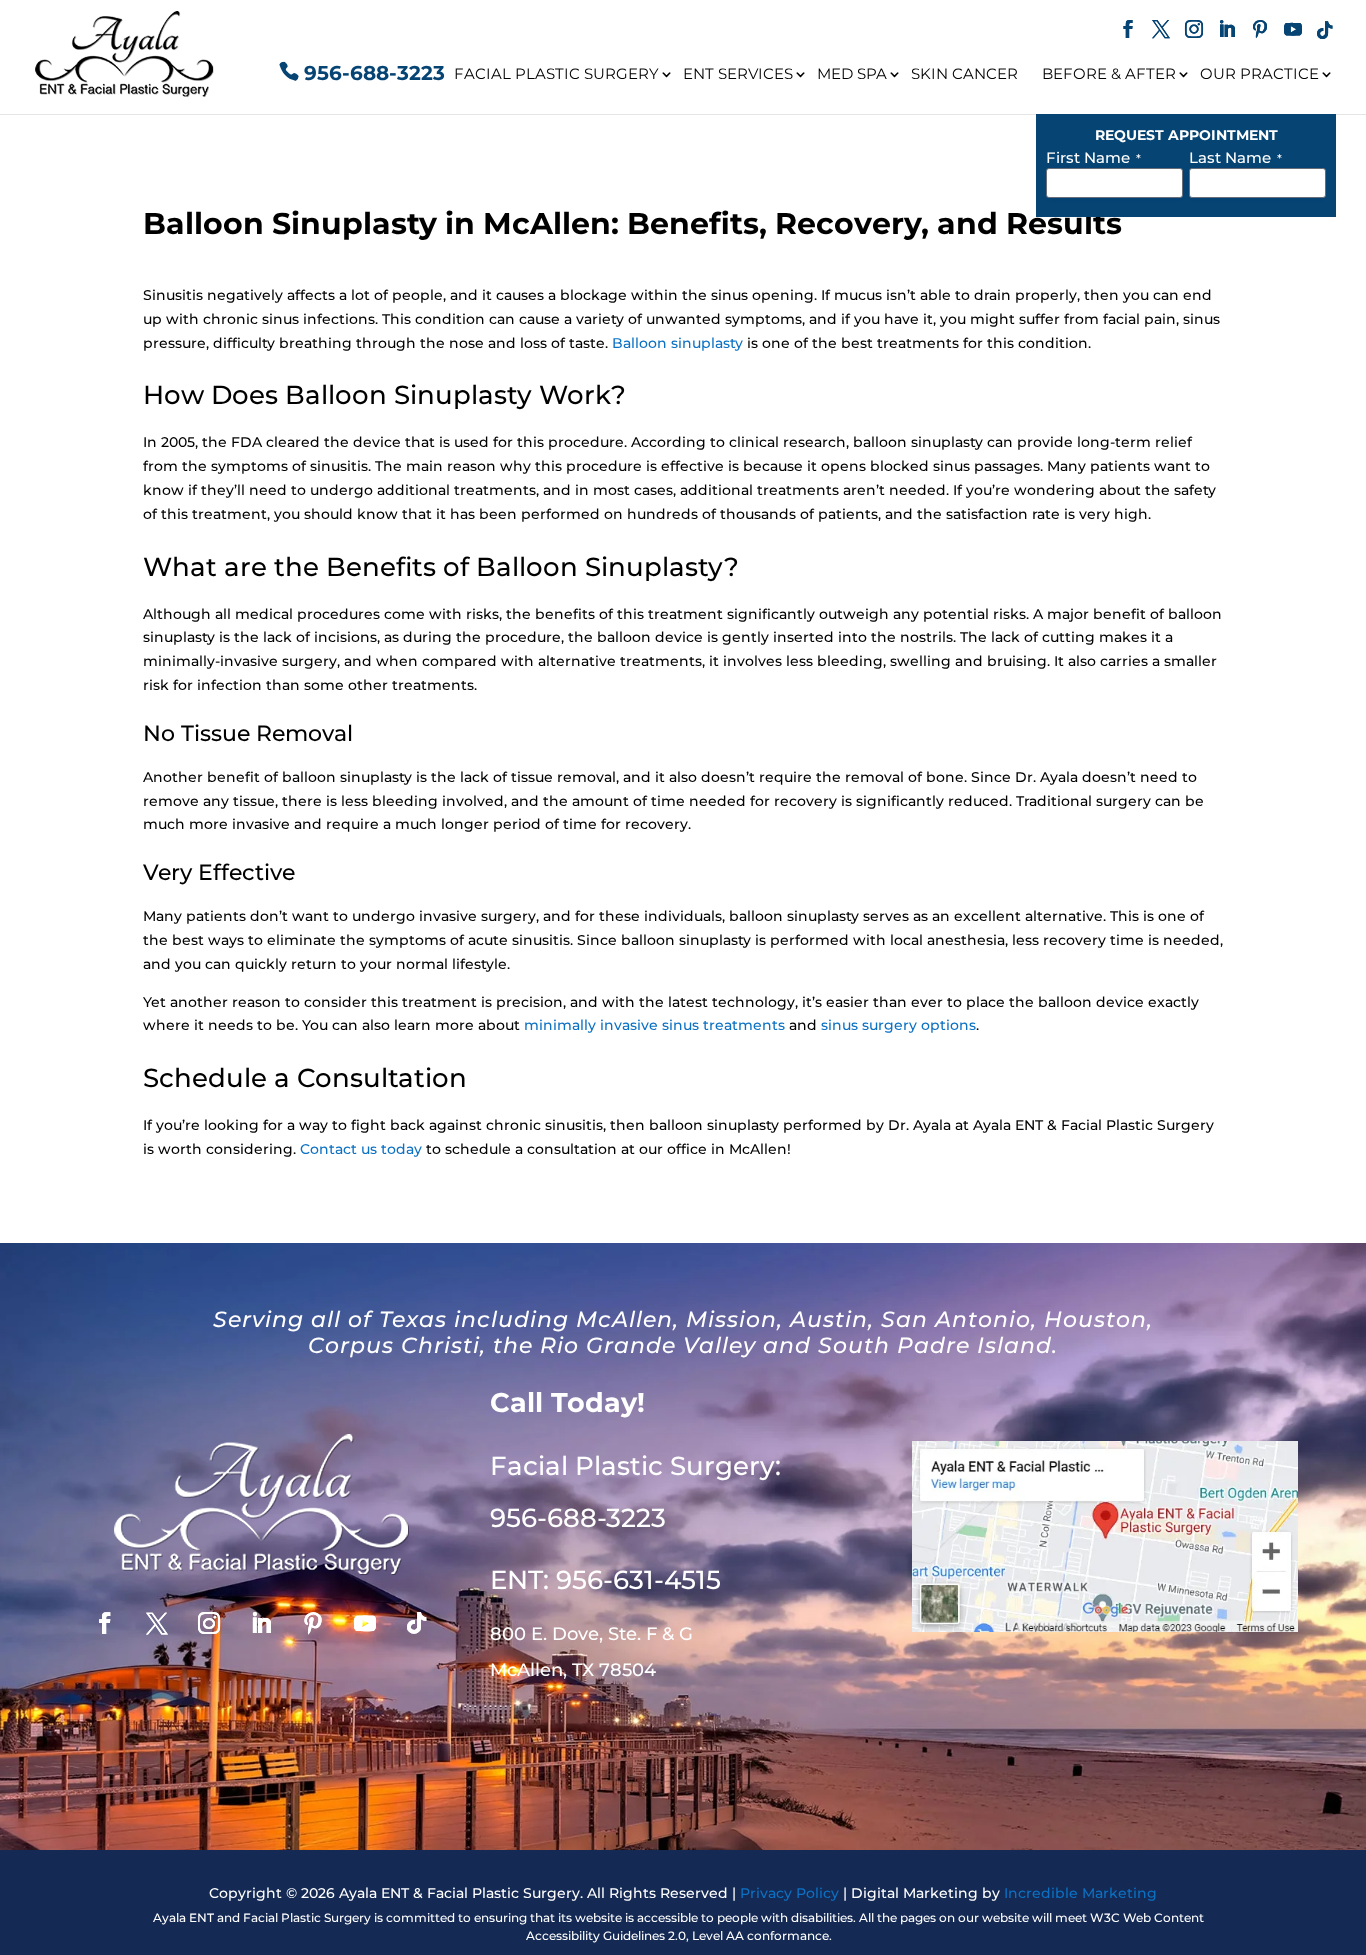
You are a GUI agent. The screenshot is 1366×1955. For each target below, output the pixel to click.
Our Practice (1259, 73)
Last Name (1235, 157)
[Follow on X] (157, 1623)
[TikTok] (1325, 31)
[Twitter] (1161, 31)
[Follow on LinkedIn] (261, 1623)
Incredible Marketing (1080, 1893)
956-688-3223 (374, 73)
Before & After (1109, 73)
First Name (1093, 157)
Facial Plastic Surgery (556, 73)
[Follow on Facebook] (105, 1623)
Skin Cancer (964, 73)
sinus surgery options (898, 1025)
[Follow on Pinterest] (313, 1623)
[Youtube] (1293, 31)
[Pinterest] (1260, 31)
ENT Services (738, 73)
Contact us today (361, 1149)
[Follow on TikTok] (417, 1623)
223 (578, 1518)
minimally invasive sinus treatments (654, 1025)
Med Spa (852, 73)
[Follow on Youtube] (365, 1623)
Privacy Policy (789, 1893)
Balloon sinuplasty (677, 343)
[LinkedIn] (1227, 31)
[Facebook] (1128, 31)
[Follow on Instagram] (209, 1623)
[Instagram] (1194, 31)
